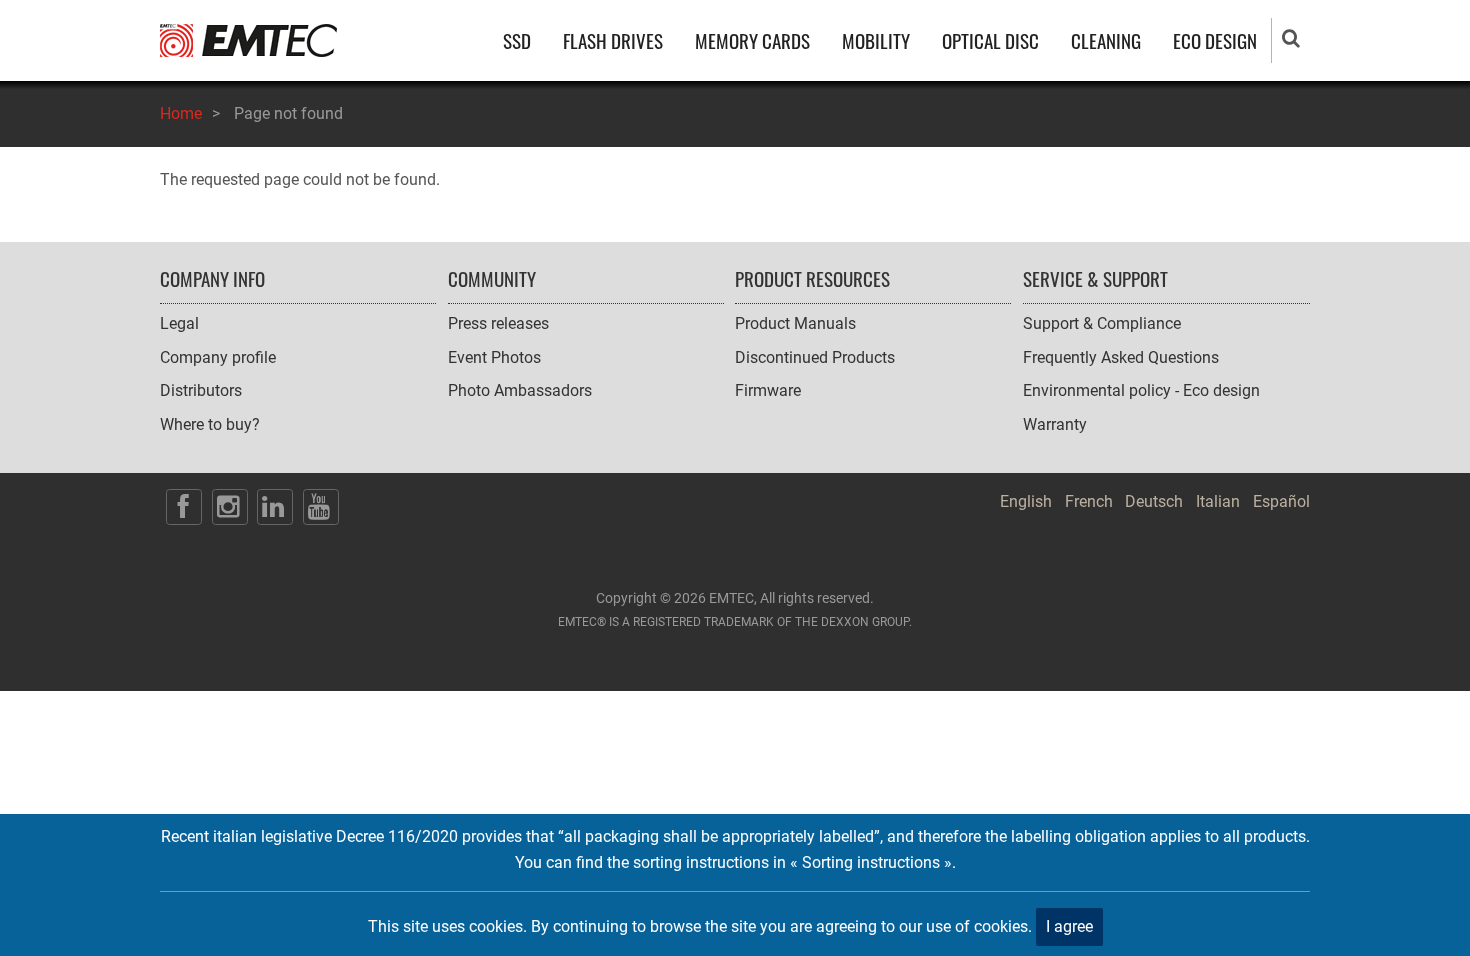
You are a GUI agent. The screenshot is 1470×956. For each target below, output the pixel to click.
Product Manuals (795, 323)
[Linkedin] (275, 507)
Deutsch (1154, 501)
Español (1281, 501)
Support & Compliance (1102, 323)
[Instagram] (230, 507)
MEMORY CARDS (752, 40)
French (1089, 501)
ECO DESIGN (1215, 40)
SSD (517, 40)
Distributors (201, 390)
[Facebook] (184, 507)
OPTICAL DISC (990, 40)
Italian (1218, 501)
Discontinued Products (815, 357)
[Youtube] (321, 507)
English (1026, 501)
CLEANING (1106, 40)
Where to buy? (210, 424)
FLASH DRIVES (613, 40)
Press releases (498, 323)
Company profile (218, 357)
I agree (1069, 926)
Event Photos (494, 357)
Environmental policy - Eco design (1141, 390)
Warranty (1055, 424)
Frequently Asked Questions (1121, 357)
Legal (179, 323)
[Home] (248, 39)
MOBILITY (876, 40)
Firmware (768, 390)
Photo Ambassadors (520, 390)
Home (181, 113)
